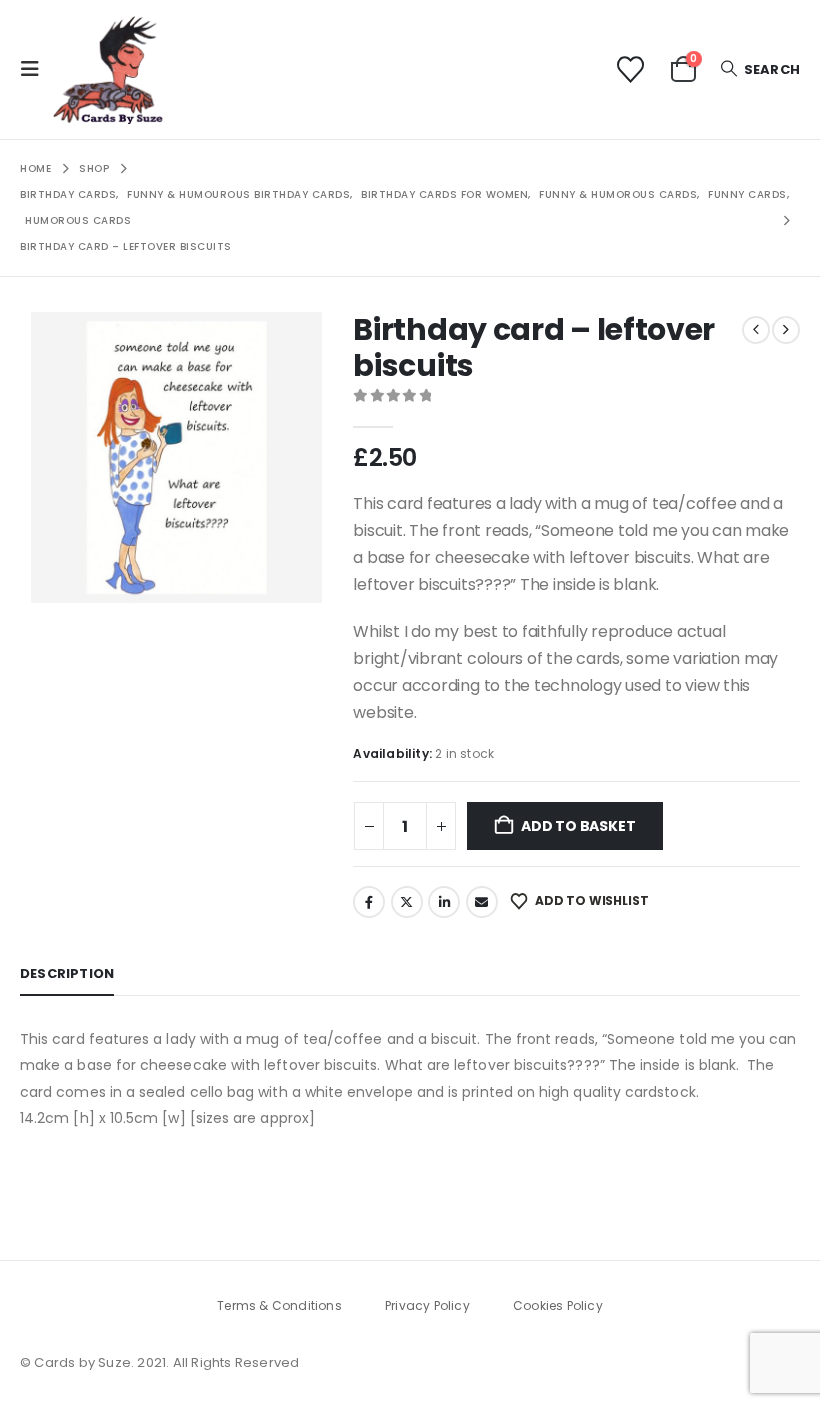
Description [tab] (67, 973)
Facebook (369, 902)
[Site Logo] (108, 69)
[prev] (756, 330)
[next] (786, 330)
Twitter (407, 902)
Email (482, 902)
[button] (36, 69)
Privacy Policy (427, 1305)
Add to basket (578, 826)
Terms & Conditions (279, 1305)
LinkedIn (444, 902)
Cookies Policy (558, 1305)
